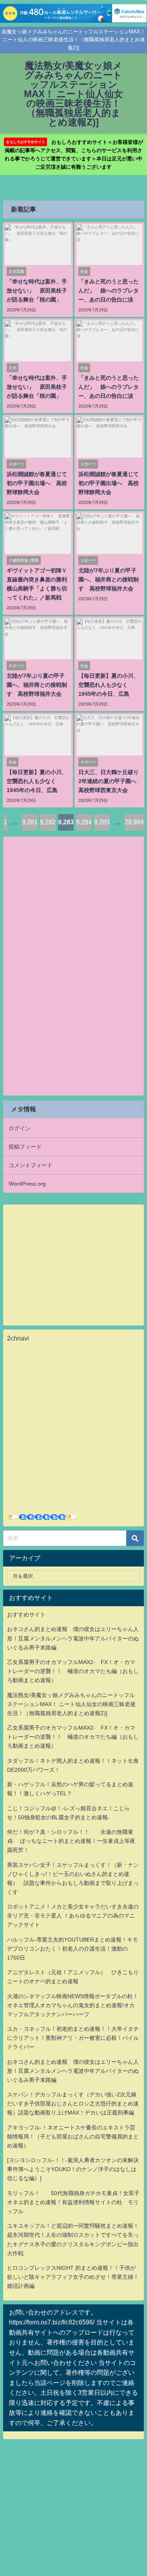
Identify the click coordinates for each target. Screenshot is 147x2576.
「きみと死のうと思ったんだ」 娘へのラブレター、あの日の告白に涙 (109, 291)
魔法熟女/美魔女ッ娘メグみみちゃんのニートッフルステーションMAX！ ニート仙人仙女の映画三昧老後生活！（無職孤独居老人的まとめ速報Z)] (71, 1704)
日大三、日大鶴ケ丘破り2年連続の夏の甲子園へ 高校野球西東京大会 (110, 781)
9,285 (102, 822)
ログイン (20, 1128)
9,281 (30, 822)
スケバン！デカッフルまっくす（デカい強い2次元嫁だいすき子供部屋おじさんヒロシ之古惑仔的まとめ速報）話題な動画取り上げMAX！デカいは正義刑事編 (73, 2103)
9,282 (48, 822)
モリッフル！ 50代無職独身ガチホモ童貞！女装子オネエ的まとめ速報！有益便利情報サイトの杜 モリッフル (73, 2202)
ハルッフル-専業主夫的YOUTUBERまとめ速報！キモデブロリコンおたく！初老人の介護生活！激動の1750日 (73, 1949)
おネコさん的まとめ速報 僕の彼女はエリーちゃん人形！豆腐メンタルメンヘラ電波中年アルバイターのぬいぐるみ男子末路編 (73, 1638)
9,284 (84, 822)
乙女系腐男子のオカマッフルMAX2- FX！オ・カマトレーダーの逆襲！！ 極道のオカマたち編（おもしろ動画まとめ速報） (73, 1671)
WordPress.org (27, 1184)
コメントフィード (31, 1165)
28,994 (134, 822)
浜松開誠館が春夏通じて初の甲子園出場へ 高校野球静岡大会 (37, 483)
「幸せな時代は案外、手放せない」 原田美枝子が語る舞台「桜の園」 (37, 291)
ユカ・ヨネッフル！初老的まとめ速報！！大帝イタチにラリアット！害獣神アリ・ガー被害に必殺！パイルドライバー (73, 2038)
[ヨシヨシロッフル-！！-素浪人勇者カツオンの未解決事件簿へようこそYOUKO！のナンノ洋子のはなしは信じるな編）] (73, 2169)
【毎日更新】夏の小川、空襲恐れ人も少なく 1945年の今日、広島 (109, 685)
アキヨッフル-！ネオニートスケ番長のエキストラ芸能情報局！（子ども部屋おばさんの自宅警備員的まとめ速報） (73, 2137)
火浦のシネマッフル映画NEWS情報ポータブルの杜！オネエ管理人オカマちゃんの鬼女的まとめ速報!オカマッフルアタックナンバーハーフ (73, 2005)
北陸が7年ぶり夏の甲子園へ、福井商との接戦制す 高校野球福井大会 (109, 579)
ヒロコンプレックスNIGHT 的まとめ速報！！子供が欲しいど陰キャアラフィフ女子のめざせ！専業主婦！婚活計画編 (73, 2277)
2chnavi (18, 1338)
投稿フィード (25, 1147)
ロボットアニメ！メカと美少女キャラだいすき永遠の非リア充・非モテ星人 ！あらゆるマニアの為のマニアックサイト (73, 1916)
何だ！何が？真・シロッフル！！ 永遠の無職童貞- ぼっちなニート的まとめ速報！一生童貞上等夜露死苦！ (71, 1841)
